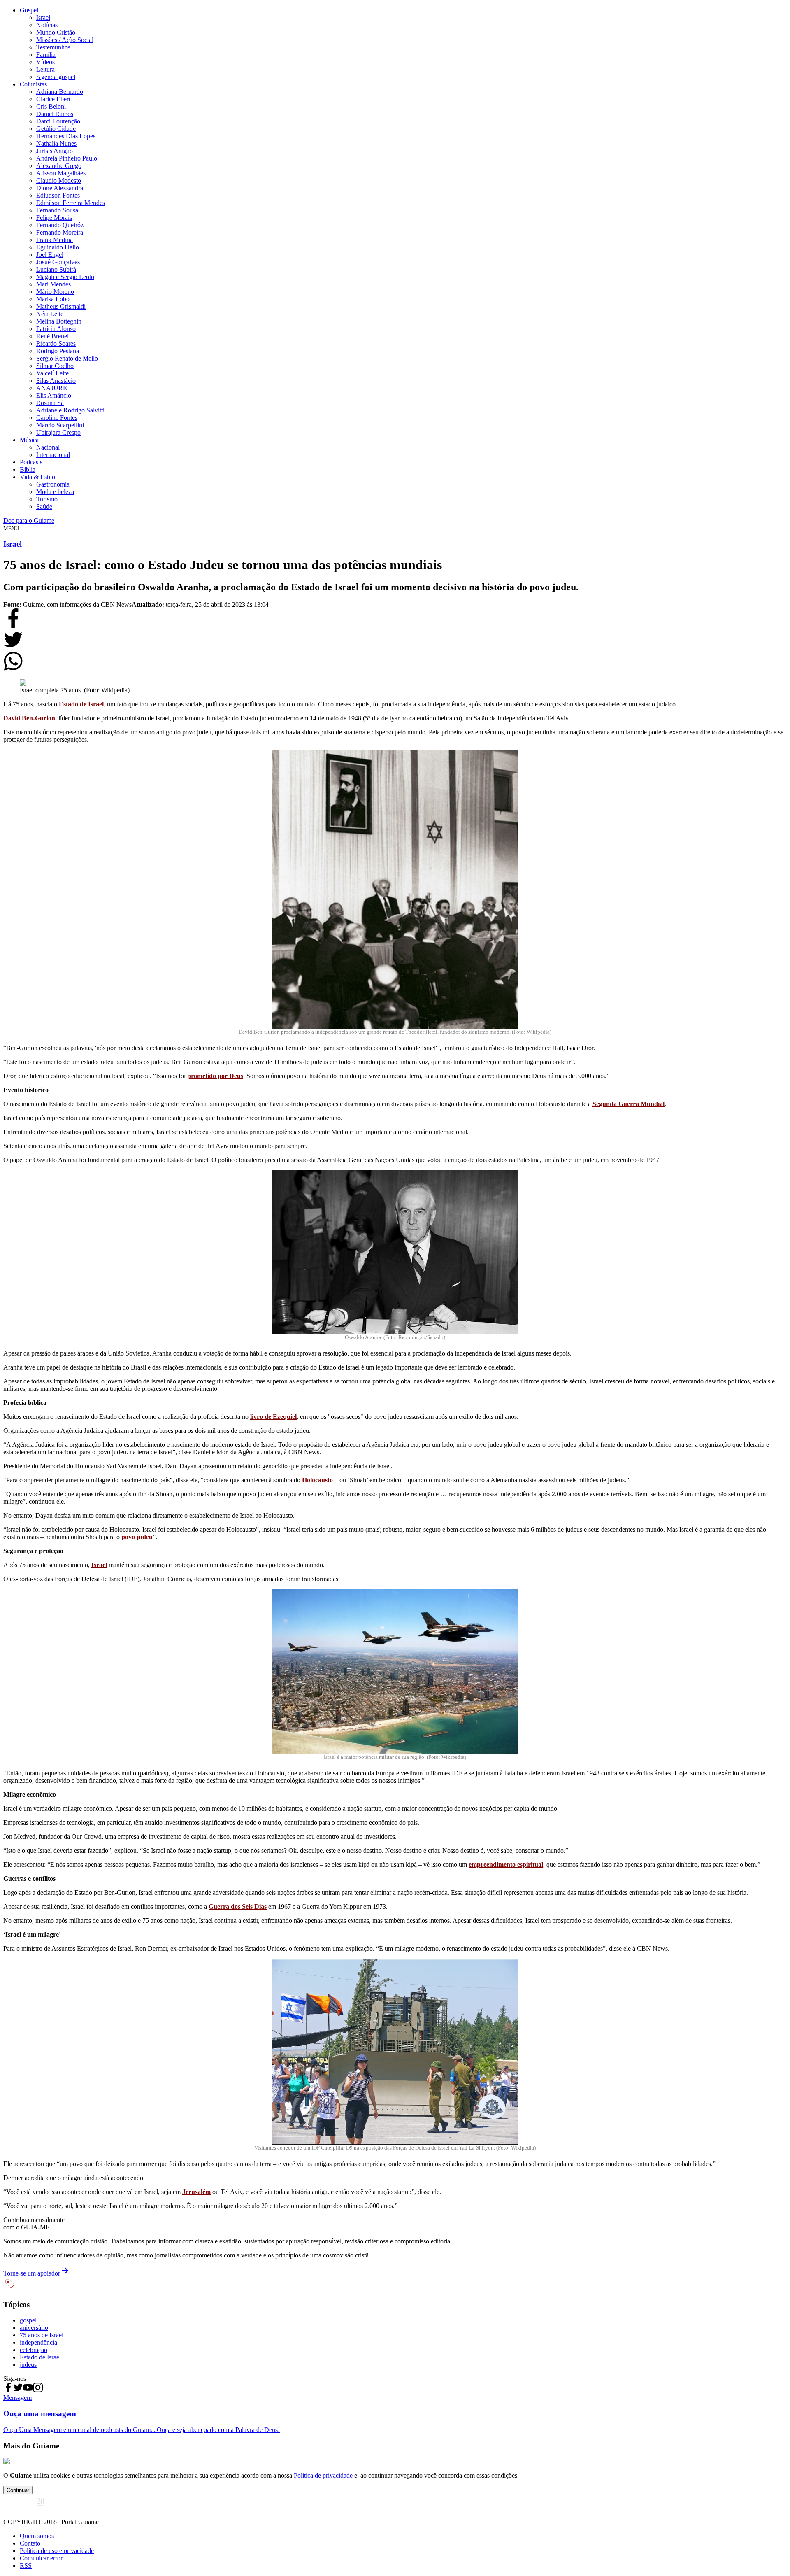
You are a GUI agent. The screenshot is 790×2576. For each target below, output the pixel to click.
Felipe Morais (54, 218)
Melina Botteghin (59, 321)
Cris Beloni (51, 106)
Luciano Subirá (56, 269)
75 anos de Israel (42, 2335)
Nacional (48, 447)
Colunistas (33, 84)
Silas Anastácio (56, 381)
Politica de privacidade (323, 2475)
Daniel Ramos (55, 114)
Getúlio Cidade (56, 129)
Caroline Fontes (57, 418)
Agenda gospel (56, 77)
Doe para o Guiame (29, 521)
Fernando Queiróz (60, 225)
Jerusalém (196, 2192)
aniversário (34, 2328)
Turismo (47, 499)
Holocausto (317, 1480)
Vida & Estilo (37, 477)
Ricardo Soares (56, 344)
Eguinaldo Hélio (58, 247)
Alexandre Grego (59, 166)
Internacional (53, 455)
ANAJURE (52, 388)
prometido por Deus (215, 1076)
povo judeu (137, 1537)
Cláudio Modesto (59, 181)
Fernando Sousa (57, 210)
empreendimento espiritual (506, 1864)
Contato (30, 2543)
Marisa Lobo (53, 299)
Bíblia (28, 469)
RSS (26, 2566)
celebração (34, 2350)
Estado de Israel (81, 704)
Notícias (47, 25)
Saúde (44, 507)
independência (38, 2342)
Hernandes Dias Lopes (66, 136)
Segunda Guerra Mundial (629, 1104)
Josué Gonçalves (58, 262)
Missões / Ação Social (65, 40)
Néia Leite (50, 314)
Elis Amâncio (54, 395)
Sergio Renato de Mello (67, 358)
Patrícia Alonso (56, 329)
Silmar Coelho (55, 366)
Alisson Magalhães (61, 173)
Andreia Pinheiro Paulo (67, 158)
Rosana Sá (50, 403)
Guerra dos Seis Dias (238, 1906)
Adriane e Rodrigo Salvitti (70, 410)
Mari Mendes (53, 284)
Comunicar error (41, 2558)
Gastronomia (53, 484)
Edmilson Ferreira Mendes (71, 203)
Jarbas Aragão (55, 151)
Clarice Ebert (53, 99)
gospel (28, 2320)
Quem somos (37, 2536)
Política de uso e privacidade (57, 2551)
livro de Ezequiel (273, 1417)
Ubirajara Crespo (58, 432)
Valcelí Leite (52, 373)
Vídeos (45, 62)
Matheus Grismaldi (61, 306)
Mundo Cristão (56, 32)
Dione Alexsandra (60, 188)
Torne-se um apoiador (32, 2273)
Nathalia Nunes (56, 143)
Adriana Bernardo (60, 92)
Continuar (18, 2490)
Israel (43, 17)
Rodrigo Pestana (58, 351)
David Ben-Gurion (29, 718)
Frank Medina (55, 240)
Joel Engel (50, 255)
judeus (28, 2365)
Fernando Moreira (60, 232)
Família (46, 55)
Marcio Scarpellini (60, 425)
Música (29, 440)
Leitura (45, 69)
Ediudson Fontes (58, 195)
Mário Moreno (55, 292)
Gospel (29, 10)
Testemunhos (53, 47)
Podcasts (31, 462)
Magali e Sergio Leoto (65, 277)
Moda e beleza (55, 492)
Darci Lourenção (58, 121)
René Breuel (52, 336)
